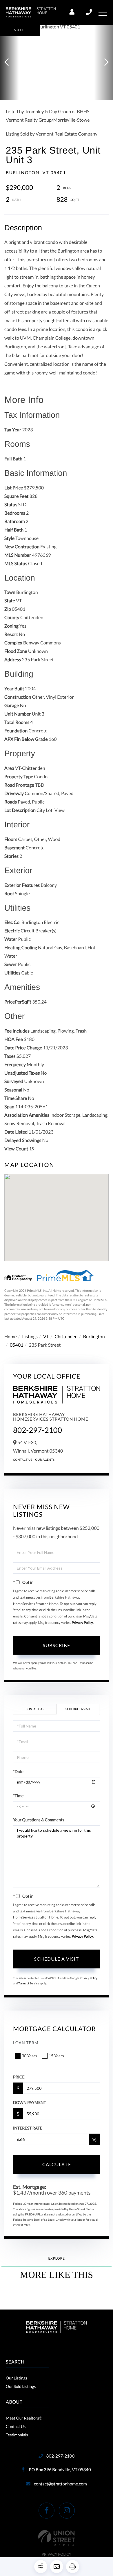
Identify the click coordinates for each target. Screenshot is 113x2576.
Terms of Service (29, 1984)
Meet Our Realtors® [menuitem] (24, 2418)
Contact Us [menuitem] (16, 2426)
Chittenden (66, 1337)
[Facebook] (47, 2511)
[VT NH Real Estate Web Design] (57, 2538)
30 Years (29, 2056)
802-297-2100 (89, 12)
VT (46, 1337)
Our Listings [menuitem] (17, 2378)
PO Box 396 (59, 2470)
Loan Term (26, 2043)
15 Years (56, 2056)
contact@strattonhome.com (60, 2484)
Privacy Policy (82, 1623)
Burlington (94, 1337)
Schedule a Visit (78, 1709)
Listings (30, 1337)
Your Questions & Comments (39, 1820)
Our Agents (45, 1460)
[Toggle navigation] (103, 12)
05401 (17, 1345)
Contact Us (23, 1460)
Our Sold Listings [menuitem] (21, 2386)
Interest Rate (28, 2128)
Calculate (57, 2164)
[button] (9, 62)
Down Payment (30, 2102)
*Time (18, 1796)
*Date (18, 1771)
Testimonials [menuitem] (17, 2435)
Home (11, 1337)
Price (19, 2077)
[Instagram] (67, 2511)
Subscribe (57, 1645)
